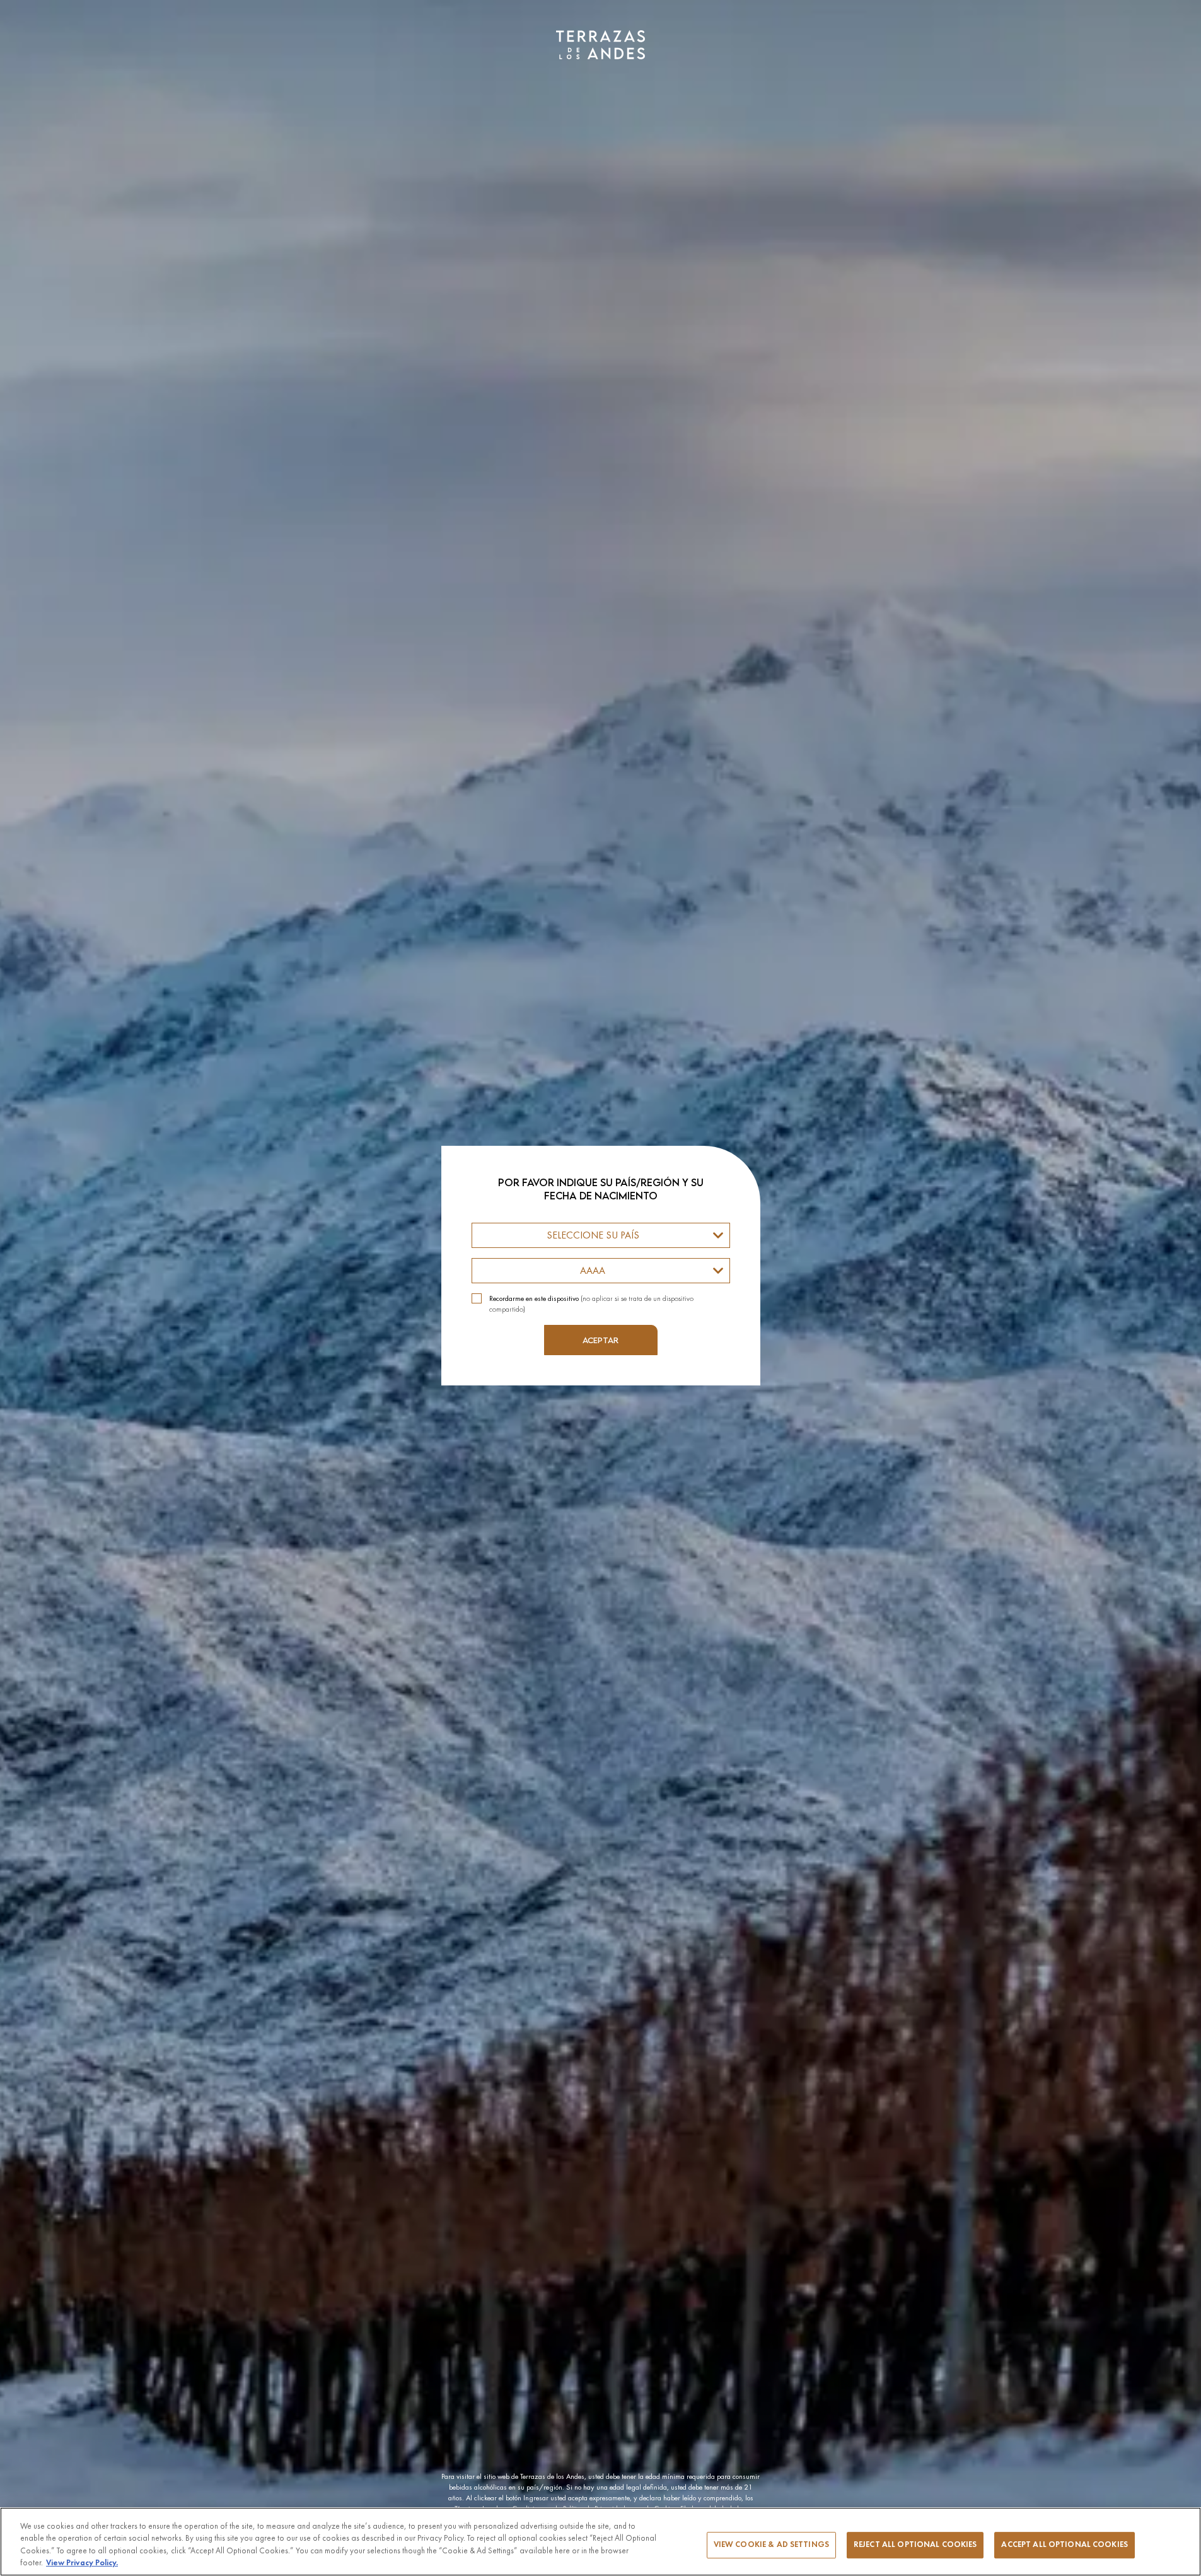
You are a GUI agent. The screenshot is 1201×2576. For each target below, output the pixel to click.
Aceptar (600, 1340)
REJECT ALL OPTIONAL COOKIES (915, 2545)
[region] (600, 2542)
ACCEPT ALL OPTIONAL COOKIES (1065, 2545)
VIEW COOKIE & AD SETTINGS (771, 2545)
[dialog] (600, 1288)
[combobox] (601, 1235)
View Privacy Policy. (82, 2563)
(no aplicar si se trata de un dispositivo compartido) (591, 1304)
